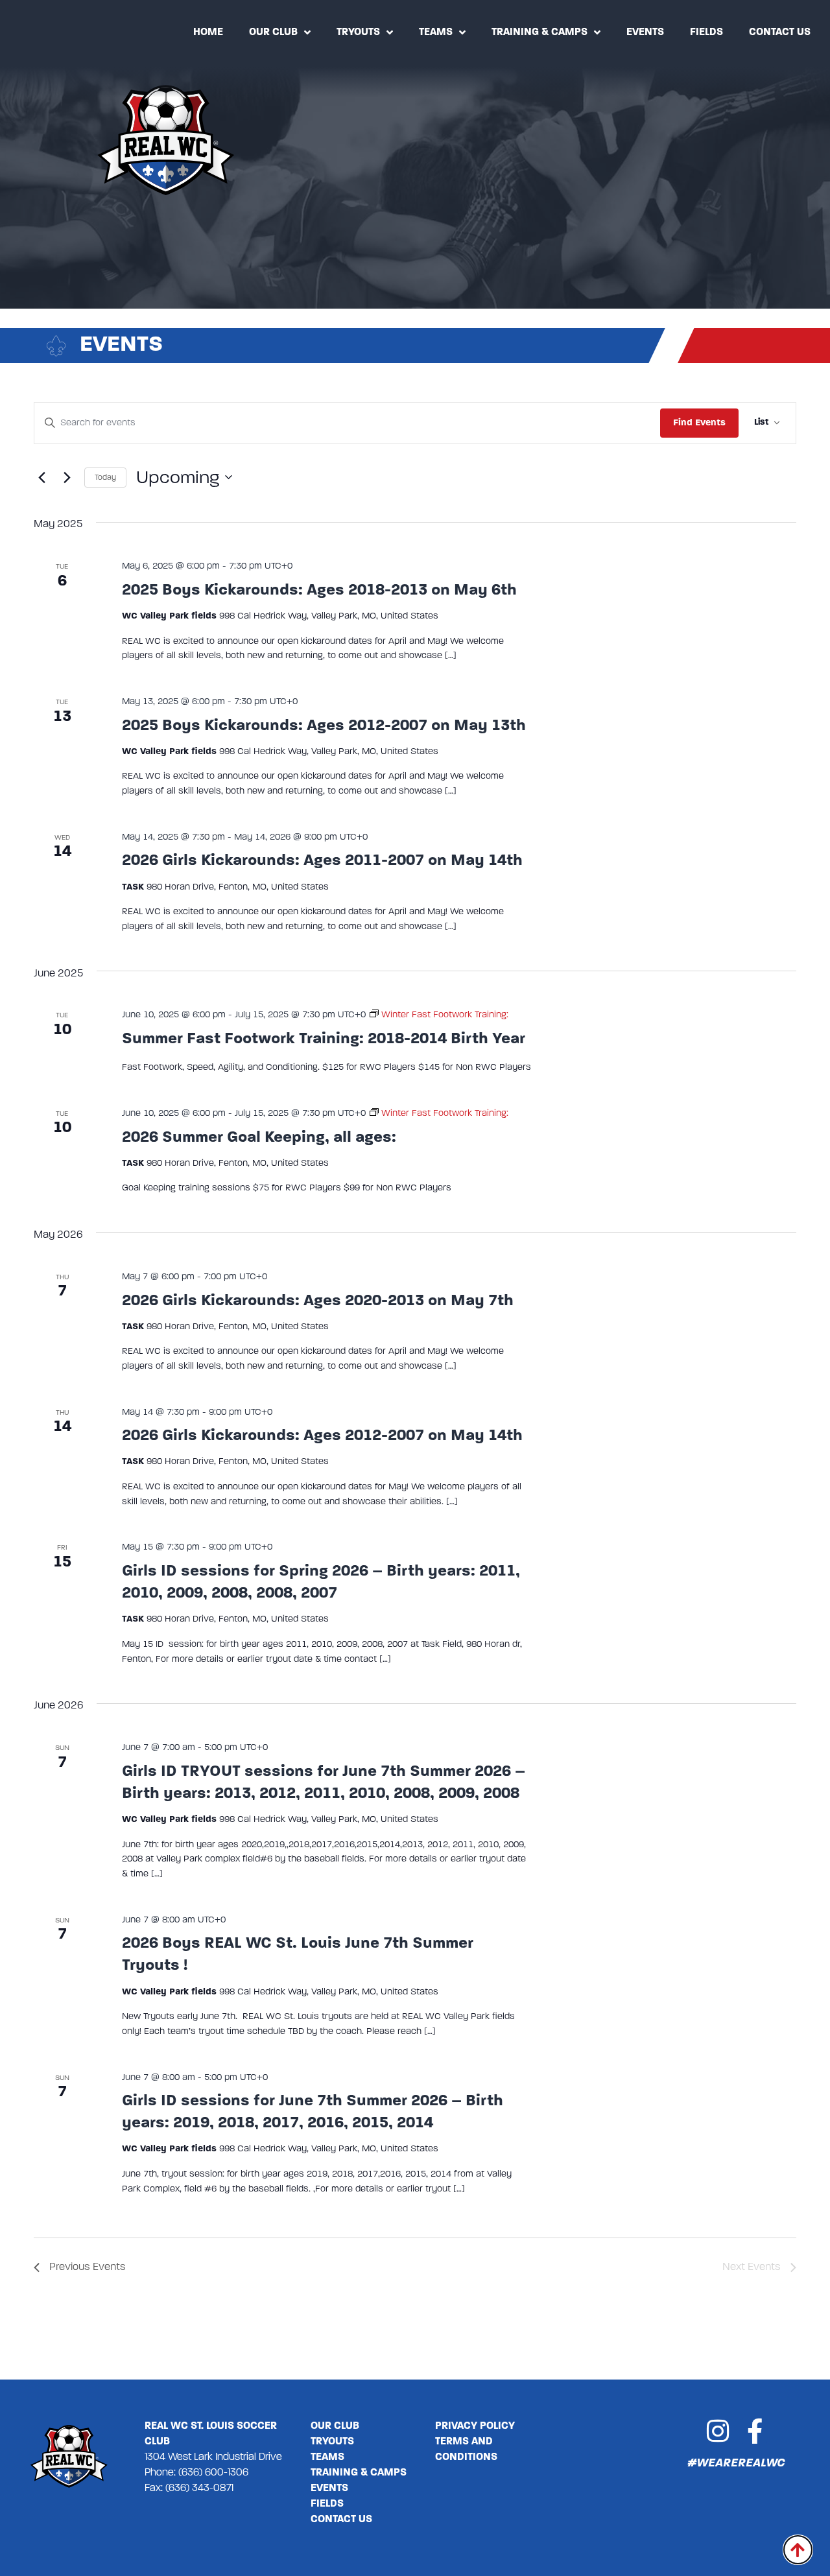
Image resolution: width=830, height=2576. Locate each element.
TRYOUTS (332, 2442)
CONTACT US (341, 2520)
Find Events (699, 422)
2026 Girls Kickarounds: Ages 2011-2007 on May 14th (322, 860)
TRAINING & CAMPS (359, 2473)
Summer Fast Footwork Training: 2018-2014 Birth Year (324, 1038)
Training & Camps (539, 32)
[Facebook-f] (754, 2431)
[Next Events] (67, 477)
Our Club (273, 32)
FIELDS (327, 2504)
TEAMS (327, 2457)
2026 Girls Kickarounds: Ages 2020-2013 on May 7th (318, 1300)
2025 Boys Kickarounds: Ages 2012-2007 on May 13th (324, 725)
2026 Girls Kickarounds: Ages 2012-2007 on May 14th (322, 1435)
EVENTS (329, 2488)
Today (105, 477)
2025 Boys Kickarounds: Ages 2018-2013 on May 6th (319, 590)
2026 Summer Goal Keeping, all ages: (259, 1137)
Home (208, 32)
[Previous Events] (41, 477)
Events (645, 32)
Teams (436, 32)
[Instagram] (717, 2431)
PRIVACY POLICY (475, 2426)
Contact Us (780, 32)
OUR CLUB (335, 2426)
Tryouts (358, 32)
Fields (706, 32)
